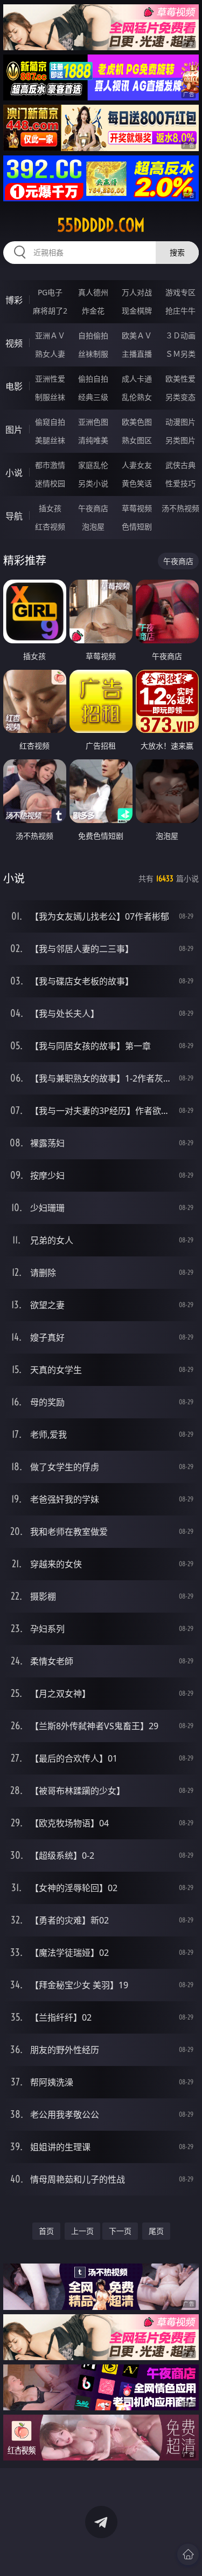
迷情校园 (50, 483)
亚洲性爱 (50, 379)
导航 (14, 516)
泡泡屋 (93, 526)
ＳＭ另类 (180, 354)
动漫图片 (180, 422)
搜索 (177, 252)
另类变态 (180, 397)
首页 (46, 2231)
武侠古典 (180, 465)
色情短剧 (137, 526)
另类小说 (93, 483)
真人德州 (93, 292)
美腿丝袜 (50, 440)
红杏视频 (50, 526)
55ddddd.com (101, 225)
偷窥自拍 (50, 422)
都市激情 (50, 465)
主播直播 (137, 354)
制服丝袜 (50, 397)
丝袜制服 (93, 354)
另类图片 (180, 440)
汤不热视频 (180, 508)
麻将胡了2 (50, 311)
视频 (14, 343)
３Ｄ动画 (180, 335)
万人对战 (137, 292)
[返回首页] (188, 2554)
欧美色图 (137, 422)
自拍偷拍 (93, 335)
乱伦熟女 (137, 397)
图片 (14, 430)
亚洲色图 (93, 422)
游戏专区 (180, 292)
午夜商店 (93, 508)
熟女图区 (137, 440)
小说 (14, 473)
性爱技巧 (180, 483)
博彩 (14, 300)
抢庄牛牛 (180, 311)
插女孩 (50, 508)
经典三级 (93, 397)
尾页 (156, 2231)
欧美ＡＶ (137, 335)
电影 (14, 386)
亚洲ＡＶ (50, 335)
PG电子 (50, 292)
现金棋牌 (137, 311)
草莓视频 (137, 508)
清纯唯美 (93, 440)
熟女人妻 (50, 354)
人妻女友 (137, 465)
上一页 (82, 2231)
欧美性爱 (180, 379)
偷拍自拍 (93, 379)
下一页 (120, 2231)
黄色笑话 (137, 483)
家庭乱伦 (93, 465)
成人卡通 (137, 379)
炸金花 (93, 311)
